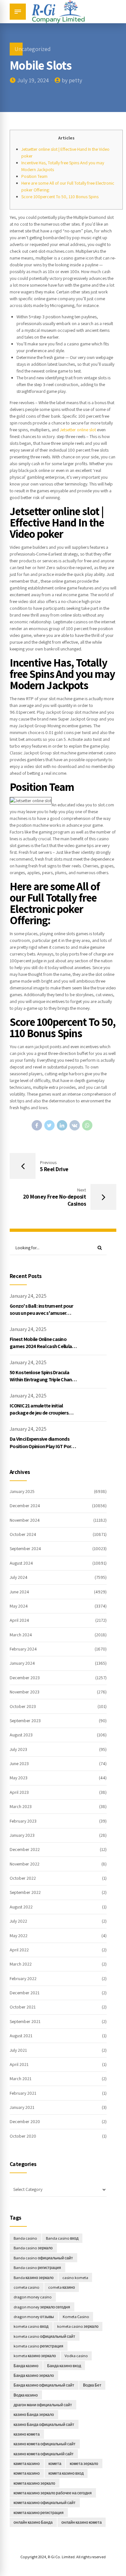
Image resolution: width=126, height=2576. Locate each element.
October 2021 (23, 2007)
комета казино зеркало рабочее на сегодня (53, 2493)
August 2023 (21, 1735)
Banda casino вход (62, 2238)
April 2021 (19, 2064)
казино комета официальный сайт (45, 2444)
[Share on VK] (75, 1125)
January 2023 (22, 1835)
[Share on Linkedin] (62, 1125)
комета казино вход (66, 2473)
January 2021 (22, 2107)
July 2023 (18, 1749)
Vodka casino (76, 2356)
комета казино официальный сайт (45, 2503)
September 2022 (25, 1892)
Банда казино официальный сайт (44, 2385)
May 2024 (19, 1606)
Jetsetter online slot (78, 430)
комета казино (27, 2473)
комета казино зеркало (34, 2483)
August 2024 (21, 1563)
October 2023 (23, 1706)
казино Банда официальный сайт (44, 2424)
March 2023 (21, 1806)
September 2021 (25, 2021)
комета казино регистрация (39, 2513)
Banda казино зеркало (34, 2278)
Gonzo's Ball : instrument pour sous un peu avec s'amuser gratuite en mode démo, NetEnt (43, 1313)
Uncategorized (33, 49)
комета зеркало (84, 2464)
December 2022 (25, 1849)
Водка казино (26, 2395)
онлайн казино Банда (33, 2522)
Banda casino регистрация (37, 2268)
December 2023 (25, 1678)
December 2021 (25, 1993)
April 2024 (19, 1620)
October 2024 (23, 1534)
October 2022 (23, 1878)
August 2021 (21, 2036)
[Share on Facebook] (37, 1125)
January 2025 (22, 1491)
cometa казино (62, 2287)
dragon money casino (33, 2297)
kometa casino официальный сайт (44, 2336)
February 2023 (23, 1821)
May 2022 (19, 1936)
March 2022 (21, 1964)
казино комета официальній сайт (44, 2454)
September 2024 (25, 1549)
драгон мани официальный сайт (43, 2405)
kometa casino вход (31, 2326)
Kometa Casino (76, 2317)
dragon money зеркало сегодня (42, 2307)
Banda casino (25, 2238)
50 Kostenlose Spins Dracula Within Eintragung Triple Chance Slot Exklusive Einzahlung (43, 1380)
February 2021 (23, 2093)
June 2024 (19, 1592)
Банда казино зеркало (34, 2375)
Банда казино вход (64, 2366)
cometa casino (26, 2287)
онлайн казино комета (82, 2522)
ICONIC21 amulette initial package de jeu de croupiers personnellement (39, 1413)
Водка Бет (92, 2385)
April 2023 (19, 1792)
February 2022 (23, 1978)
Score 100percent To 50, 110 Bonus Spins (60, 197)
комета (55, 2464)
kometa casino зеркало (78, 2326)
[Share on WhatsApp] (87, 1125)
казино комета (27, 2434)
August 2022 (21, 1907)
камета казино (27, 2464)
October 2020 (23, 2136)
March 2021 (21, 2079)
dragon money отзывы (34, 2317)
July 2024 (19, 1577)
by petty (72, 80)
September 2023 (25, 1721)
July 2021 (18, 2050)
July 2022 (18, 1921)
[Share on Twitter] (49, 1125)
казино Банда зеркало (34, 2414)
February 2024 (23, 1649)
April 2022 (19, 1950)
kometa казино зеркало (35, 2356)
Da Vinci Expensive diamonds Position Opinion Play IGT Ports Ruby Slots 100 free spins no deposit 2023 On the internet (43, 1450)
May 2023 (19, 1778)
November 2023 (25, 1692)
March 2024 (21, 1635)
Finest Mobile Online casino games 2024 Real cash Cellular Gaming (42, 1346)
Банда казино (26, 2366)
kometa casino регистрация (38, 2346)
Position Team (34, 176)
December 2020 (25, 2121)
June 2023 (19, 1763)
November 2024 (25, 1520)
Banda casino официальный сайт (43, 2258)
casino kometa (75, 2278)
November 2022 (25, 1864)
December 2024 (25, 1506)
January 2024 (22, 1663)
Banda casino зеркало (33, 2248)
